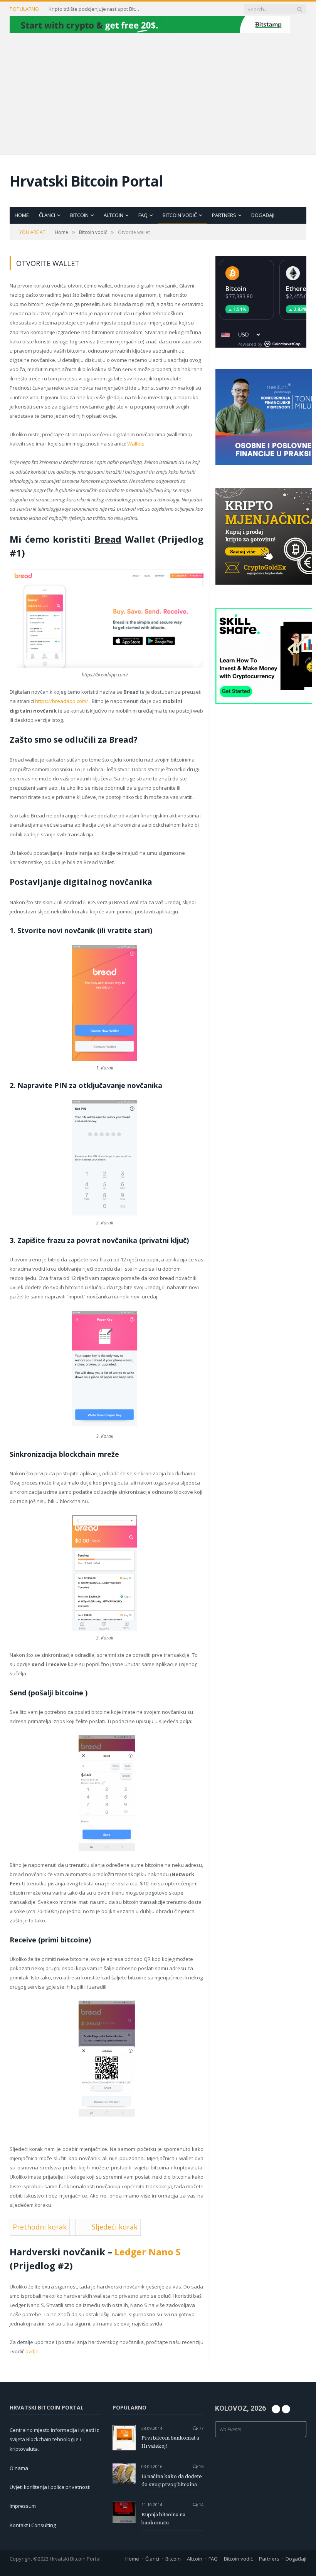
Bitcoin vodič (180, 215)
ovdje (32, 2351)
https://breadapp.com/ (62, 701)
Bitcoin (79, 215)
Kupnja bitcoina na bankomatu (163, 2518)
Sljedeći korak (114, 2227)
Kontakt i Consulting (33, 2525)
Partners (224, 215)
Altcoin (113, 215)
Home (22, 215)
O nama (19, 2468)
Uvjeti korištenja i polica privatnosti (50, 2487)
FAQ (143, 215)
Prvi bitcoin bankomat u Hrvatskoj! (170, 2442)
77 (201, 2428)
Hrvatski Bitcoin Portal (86, 181)
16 (201, 2466)
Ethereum (301, 289)
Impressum (23, 2506)
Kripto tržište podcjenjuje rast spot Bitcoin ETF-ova (95, 9)
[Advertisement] (158, 93)
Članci (47, 215)
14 (201, 2505)
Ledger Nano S (148, 2252)
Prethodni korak (40, 2227)
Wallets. (136, 444)
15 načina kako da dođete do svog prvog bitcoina (172, 2480)
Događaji (263, 215)
